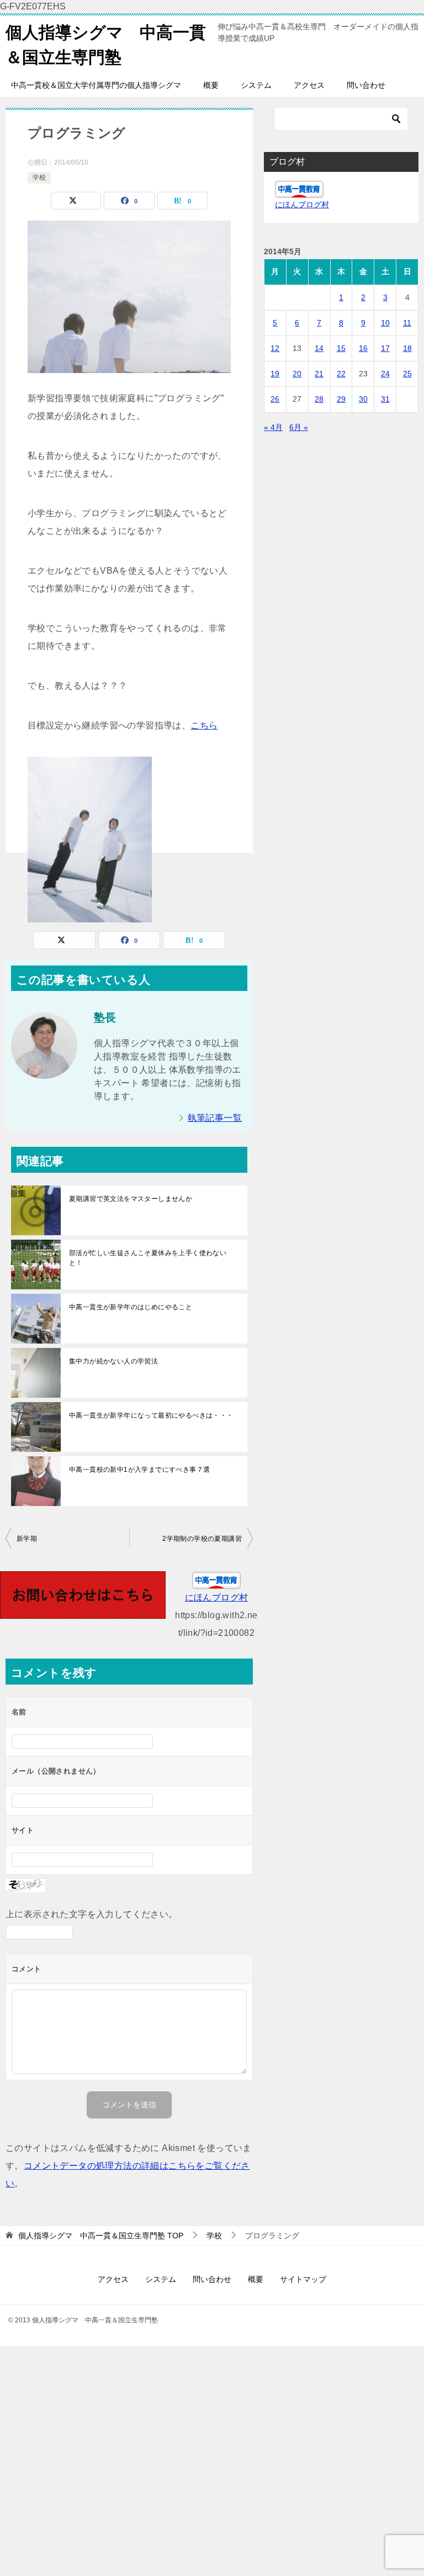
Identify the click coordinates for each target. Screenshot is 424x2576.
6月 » (299, 427)
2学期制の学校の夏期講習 (202, 1539)
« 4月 (273, 427)
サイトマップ (303, 2279)
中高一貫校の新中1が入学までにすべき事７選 (139, 1470)
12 (275, 348)
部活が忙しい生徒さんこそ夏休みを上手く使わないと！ (148, 1258)
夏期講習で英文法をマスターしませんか (131, 1199)
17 (385, 348)
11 (407, 323)
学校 (39, 177)
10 (385, 323)
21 (319, 374)
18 (407, 348)
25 (407, 374)
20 (297, 374)
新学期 (27, 1539)
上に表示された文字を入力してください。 (92, 1914)
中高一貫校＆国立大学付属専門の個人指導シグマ (96, 85)
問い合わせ (366, 85)
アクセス (309, 85)
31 (385, 399)
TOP (101, 2236)
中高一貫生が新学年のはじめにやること (131, 1307)
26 (275, 399)
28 (319, 399)
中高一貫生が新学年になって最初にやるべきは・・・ (151, 1415)
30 (363, 399)
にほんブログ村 (217, 1597)
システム (256, 85)
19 (275, 374)
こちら (204, 725)
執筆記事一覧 (215, 1118)
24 (385, 374)
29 (341, 399)
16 (363, 348)
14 (319, 348)
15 (341, 348)
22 (341, 374)
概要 (211, 85)
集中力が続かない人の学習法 (113, 1361)
